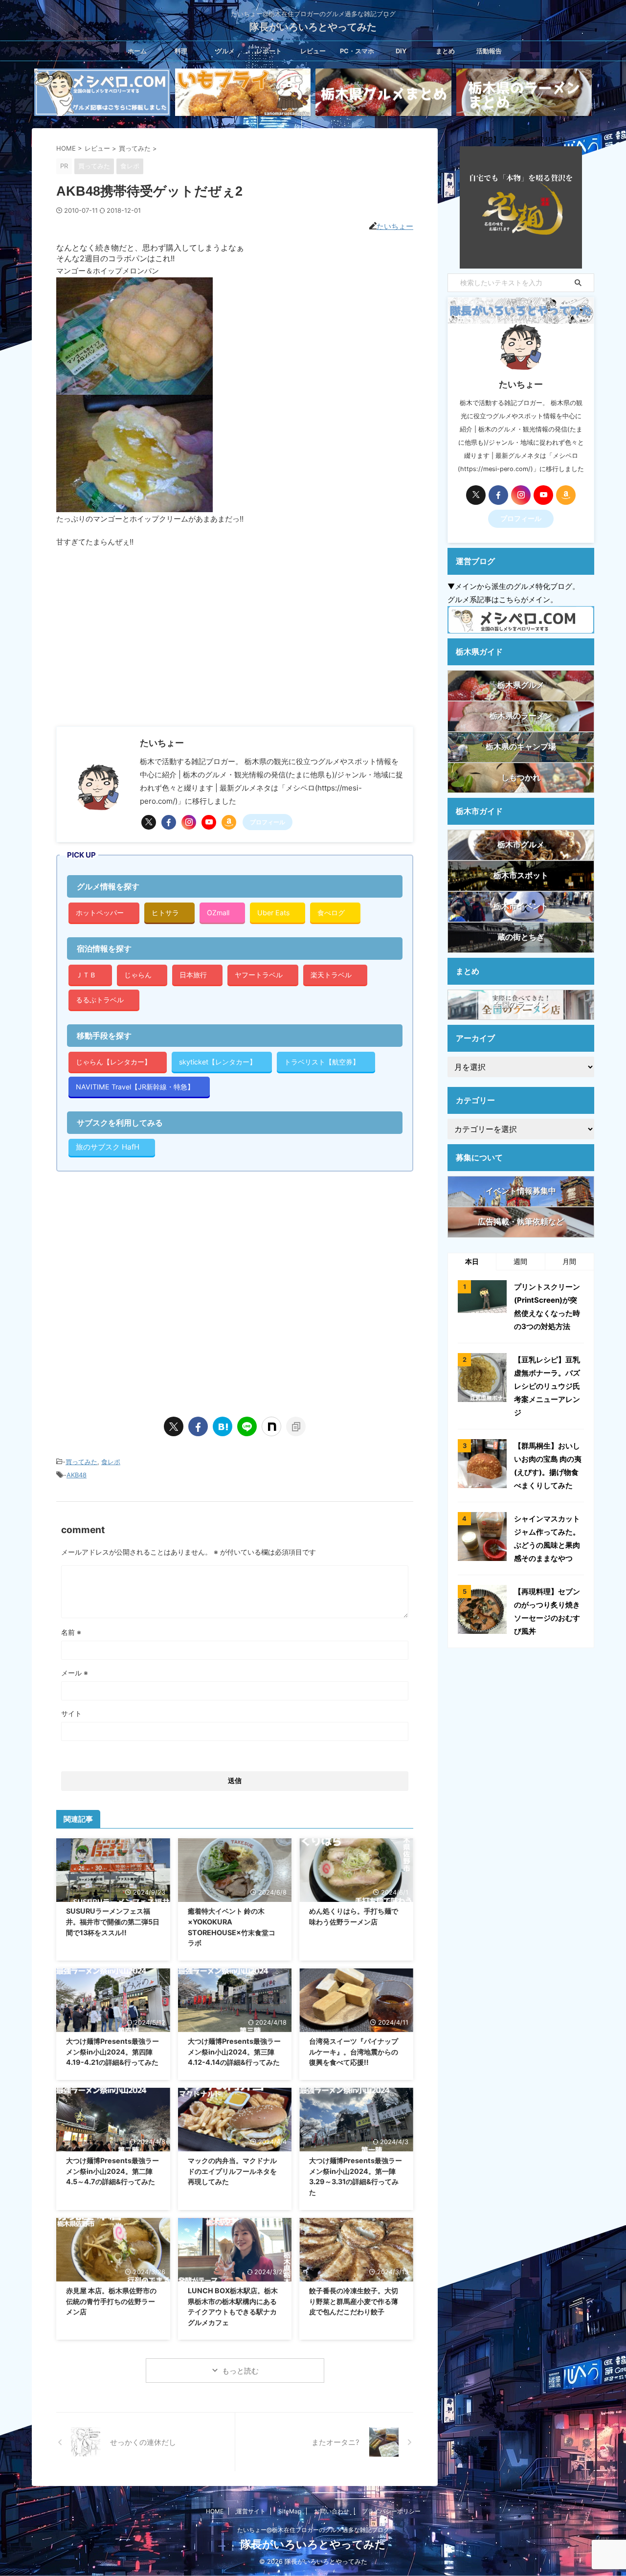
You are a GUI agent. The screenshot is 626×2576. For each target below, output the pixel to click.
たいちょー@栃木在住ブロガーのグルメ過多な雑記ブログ (313, 2530)
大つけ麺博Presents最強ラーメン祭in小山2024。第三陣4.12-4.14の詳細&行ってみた (234, 2052)
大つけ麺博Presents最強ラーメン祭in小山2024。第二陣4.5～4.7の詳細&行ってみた (112, 2171)
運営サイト (251, 2511)
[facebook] (169, 822)
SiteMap (290, 2511)
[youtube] (209, 822)
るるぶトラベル (100, 1000)
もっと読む (240, 2371)
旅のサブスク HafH (108, 1147)
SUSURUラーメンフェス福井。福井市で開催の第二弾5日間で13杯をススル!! (113, 1921)
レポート (269, 51)
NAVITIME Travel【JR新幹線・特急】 (135, 1087)
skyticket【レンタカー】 (218, 1062)
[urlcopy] (296, 1426)
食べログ (331, 913)
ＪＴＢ (86, 975)
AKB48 (77, 1475)
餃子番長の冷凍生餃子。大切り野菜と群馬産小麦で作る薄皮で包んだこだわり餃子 (354, 2301)
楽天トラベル (331, 975)
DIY (401, 51)
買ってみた (81, 1462)
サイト (71, 1713)
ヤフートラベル (259, 975)
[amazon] (229, 822)
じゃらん (138, 975)
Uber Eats (273, 913)
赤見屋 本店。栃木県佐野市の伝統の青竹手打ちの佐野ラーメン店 (111, 2301)
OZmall (218, 913)
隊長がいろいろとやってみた (313, 27)
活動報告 (489, 51)
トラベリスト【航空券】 (322, 1062)
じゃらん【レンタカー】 (113, 1062)
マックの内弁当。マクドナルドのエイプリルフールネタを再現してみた (232, 2171)
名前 (71, 1632)
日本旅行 (193, 975)
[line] (247, 1426)
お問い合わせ (332, 2511)
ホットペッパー (100, 913)
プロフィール (268, 822)
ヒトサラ (165, 913)
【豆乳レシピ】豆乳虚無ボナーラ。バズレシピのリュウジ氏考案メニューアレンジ (547, 1386)
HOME (215, 2511)
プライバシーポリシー (391, 2511)
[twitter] (149, 822)
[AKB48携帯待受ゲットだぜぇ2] (223, 1426)
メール (75, 1673)
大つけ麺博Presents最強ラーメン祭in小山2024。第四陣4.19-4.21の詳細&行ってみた (112, 2052)
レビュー (313, 51)
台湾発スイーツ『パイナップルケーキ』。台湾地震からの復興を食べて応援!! (354, 2052)
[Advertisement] (138, 636)
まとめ (445, 51)
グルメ (225, 51)
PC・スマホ (357, 51)
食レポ (111, 1462)
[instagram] (189, 822)
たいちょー (395, 226)
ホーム (137, 51)
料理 (181, 51)
